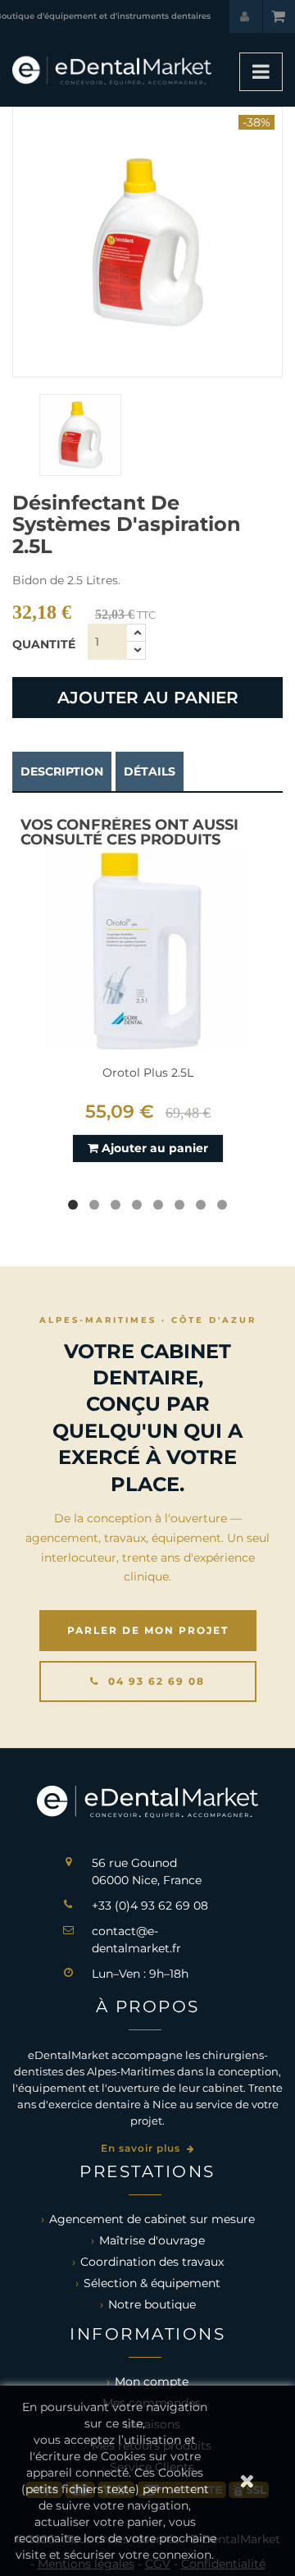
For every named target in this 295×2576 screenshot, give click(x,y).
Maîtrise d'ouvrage (152, 2240)
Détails (150, 771)
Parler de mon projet (148, 1630)
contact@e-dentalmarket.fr (136, 1940)
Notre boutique (152, 2304)
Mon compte (152, 2382)
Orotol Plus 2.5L (148, 1073)
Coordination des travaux (152, 2262)
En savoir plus (142, 2148)
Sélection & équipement (152, 2283)
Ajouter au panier (148, 698)
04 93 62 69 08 (154, 1681)
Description (62, 771)
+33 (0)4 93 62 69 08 (150, 1906)
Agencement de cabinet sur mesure (152, 2219)
